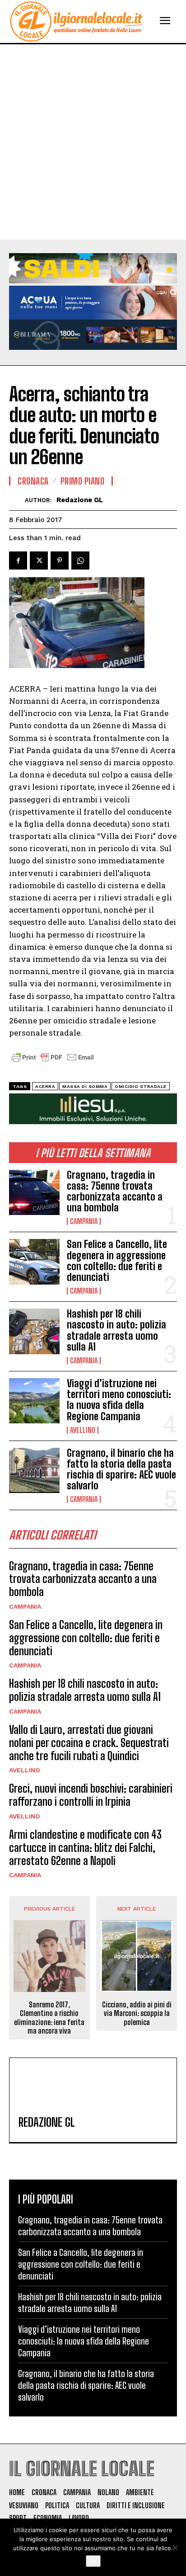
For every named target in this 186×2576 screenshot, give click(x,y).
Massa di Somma (85, 1086)
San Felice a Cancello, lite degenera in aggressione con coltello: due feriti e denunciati (117, 1261)
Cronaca (33, 481)
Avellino (83, 1430)
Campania (84, 1221)
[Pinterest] (60, 560)
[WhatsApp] (80, 560)
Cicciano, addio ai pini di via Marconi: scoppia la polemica (137, 2013)
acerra (45, 1086)
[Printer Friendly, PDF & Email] (53, 1062)
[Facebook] (18, 560)
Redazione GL (80, 500)
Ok (93, 2561)
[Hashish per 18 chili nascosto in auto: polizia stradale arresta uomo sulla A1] (34, 1331)
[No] (175, 2548)
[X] (39, 560)
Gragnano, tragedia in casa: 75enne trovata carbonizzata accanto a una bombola (115, 1191)
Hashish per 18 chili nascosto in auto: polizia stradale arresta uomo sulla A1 (116, 1330)
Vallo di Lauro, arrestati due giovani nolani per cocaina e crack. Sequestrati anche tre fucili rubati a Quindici (89, 1743)
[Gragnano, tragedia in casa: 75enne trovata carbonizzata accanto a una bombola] (34, 1192)
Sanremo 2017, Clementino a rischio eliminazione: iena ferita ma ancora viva (49, 2018)
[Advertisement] (93, 142)
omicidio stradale (141, 1086)
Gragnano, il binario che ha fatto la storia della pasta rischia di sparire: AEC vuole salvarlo (121, 1469)
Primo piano (83, 481)
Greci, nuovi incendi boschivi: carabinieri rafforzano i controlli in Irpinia (91, 1795)
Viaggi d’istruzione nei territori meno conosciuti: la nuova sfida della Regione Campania (119, 1400)
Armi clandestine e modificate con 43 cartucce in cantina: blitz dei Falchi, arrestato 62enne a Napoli (85, 1848)
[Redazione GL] (17, 500)
